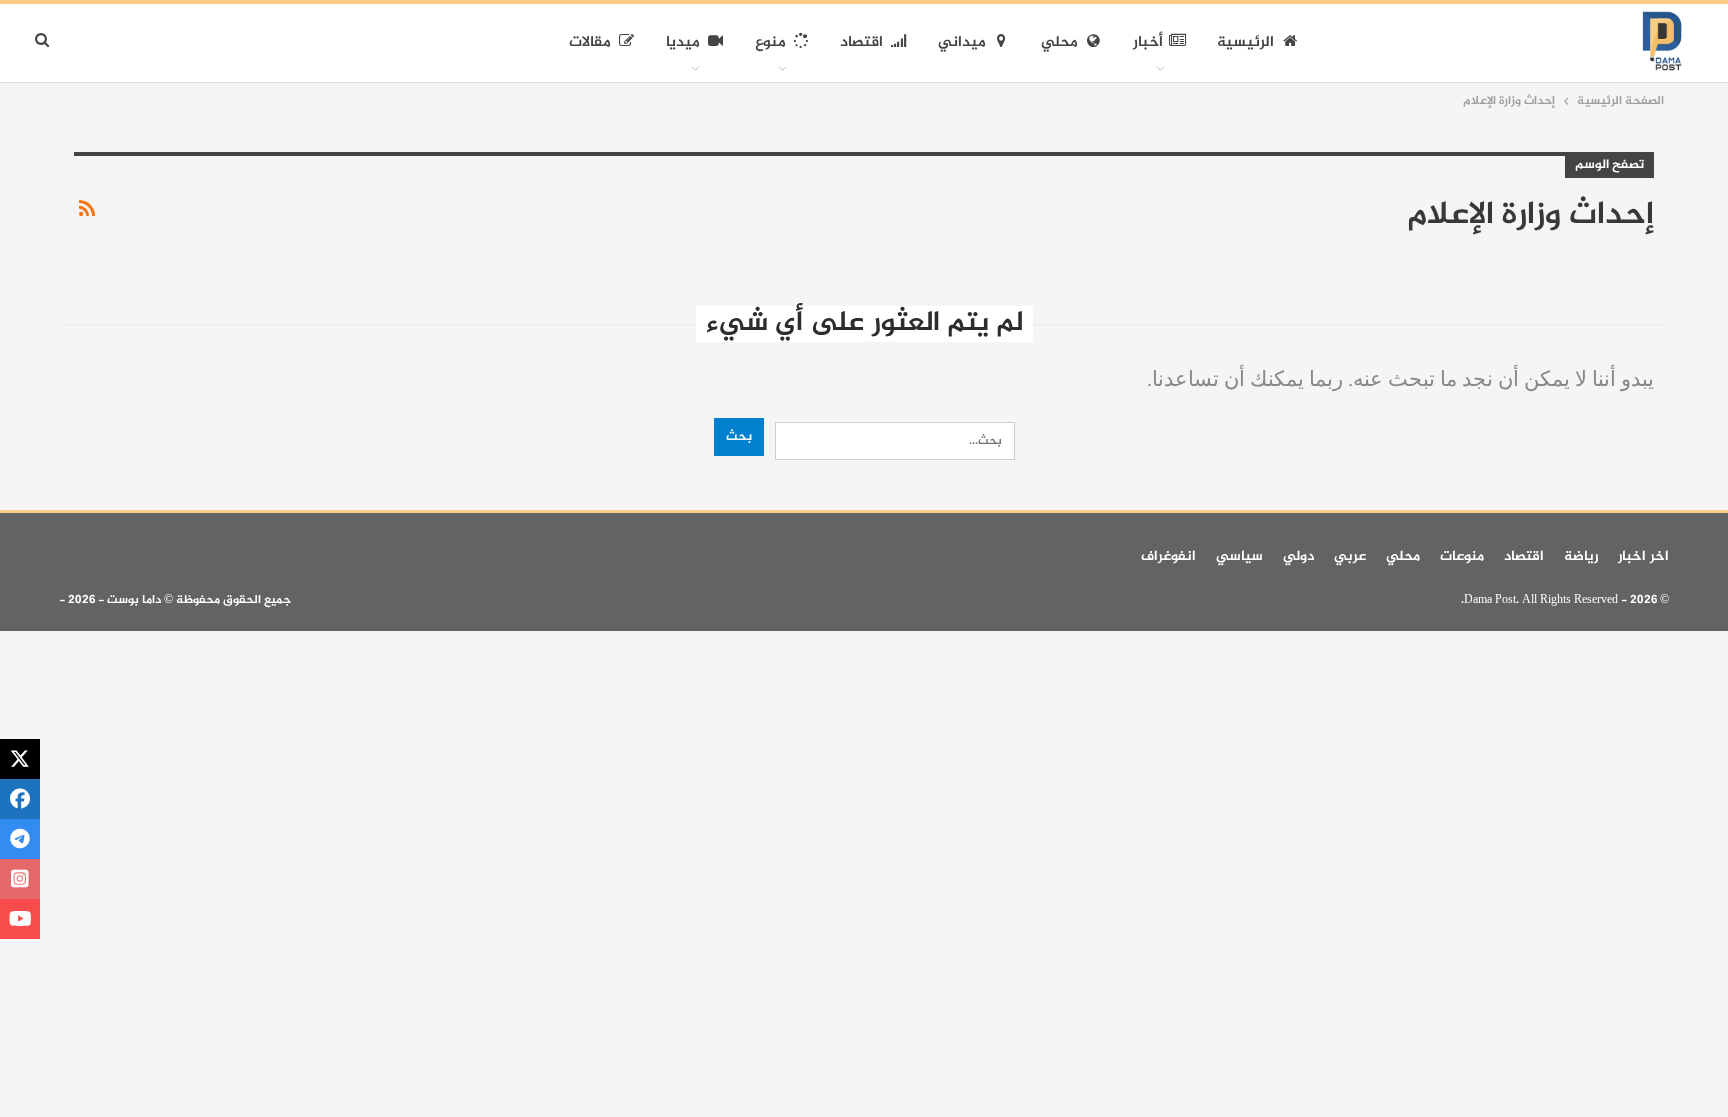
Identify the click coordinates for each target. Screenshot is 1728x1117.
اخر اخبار (1643, 556)
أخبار (1148, 42)
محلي (1059, 42)
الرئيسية (1245, 42)
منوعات (1462, 556)
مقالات (590, 42)
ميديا (683, 42)
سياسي (1239, 556)
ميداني (962, 42)
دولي (1298, 556)
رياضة (1581, 556)
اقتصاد (861, 42)
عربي (1350, 556)
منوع (770, 42)
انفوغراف (1168, 556)
